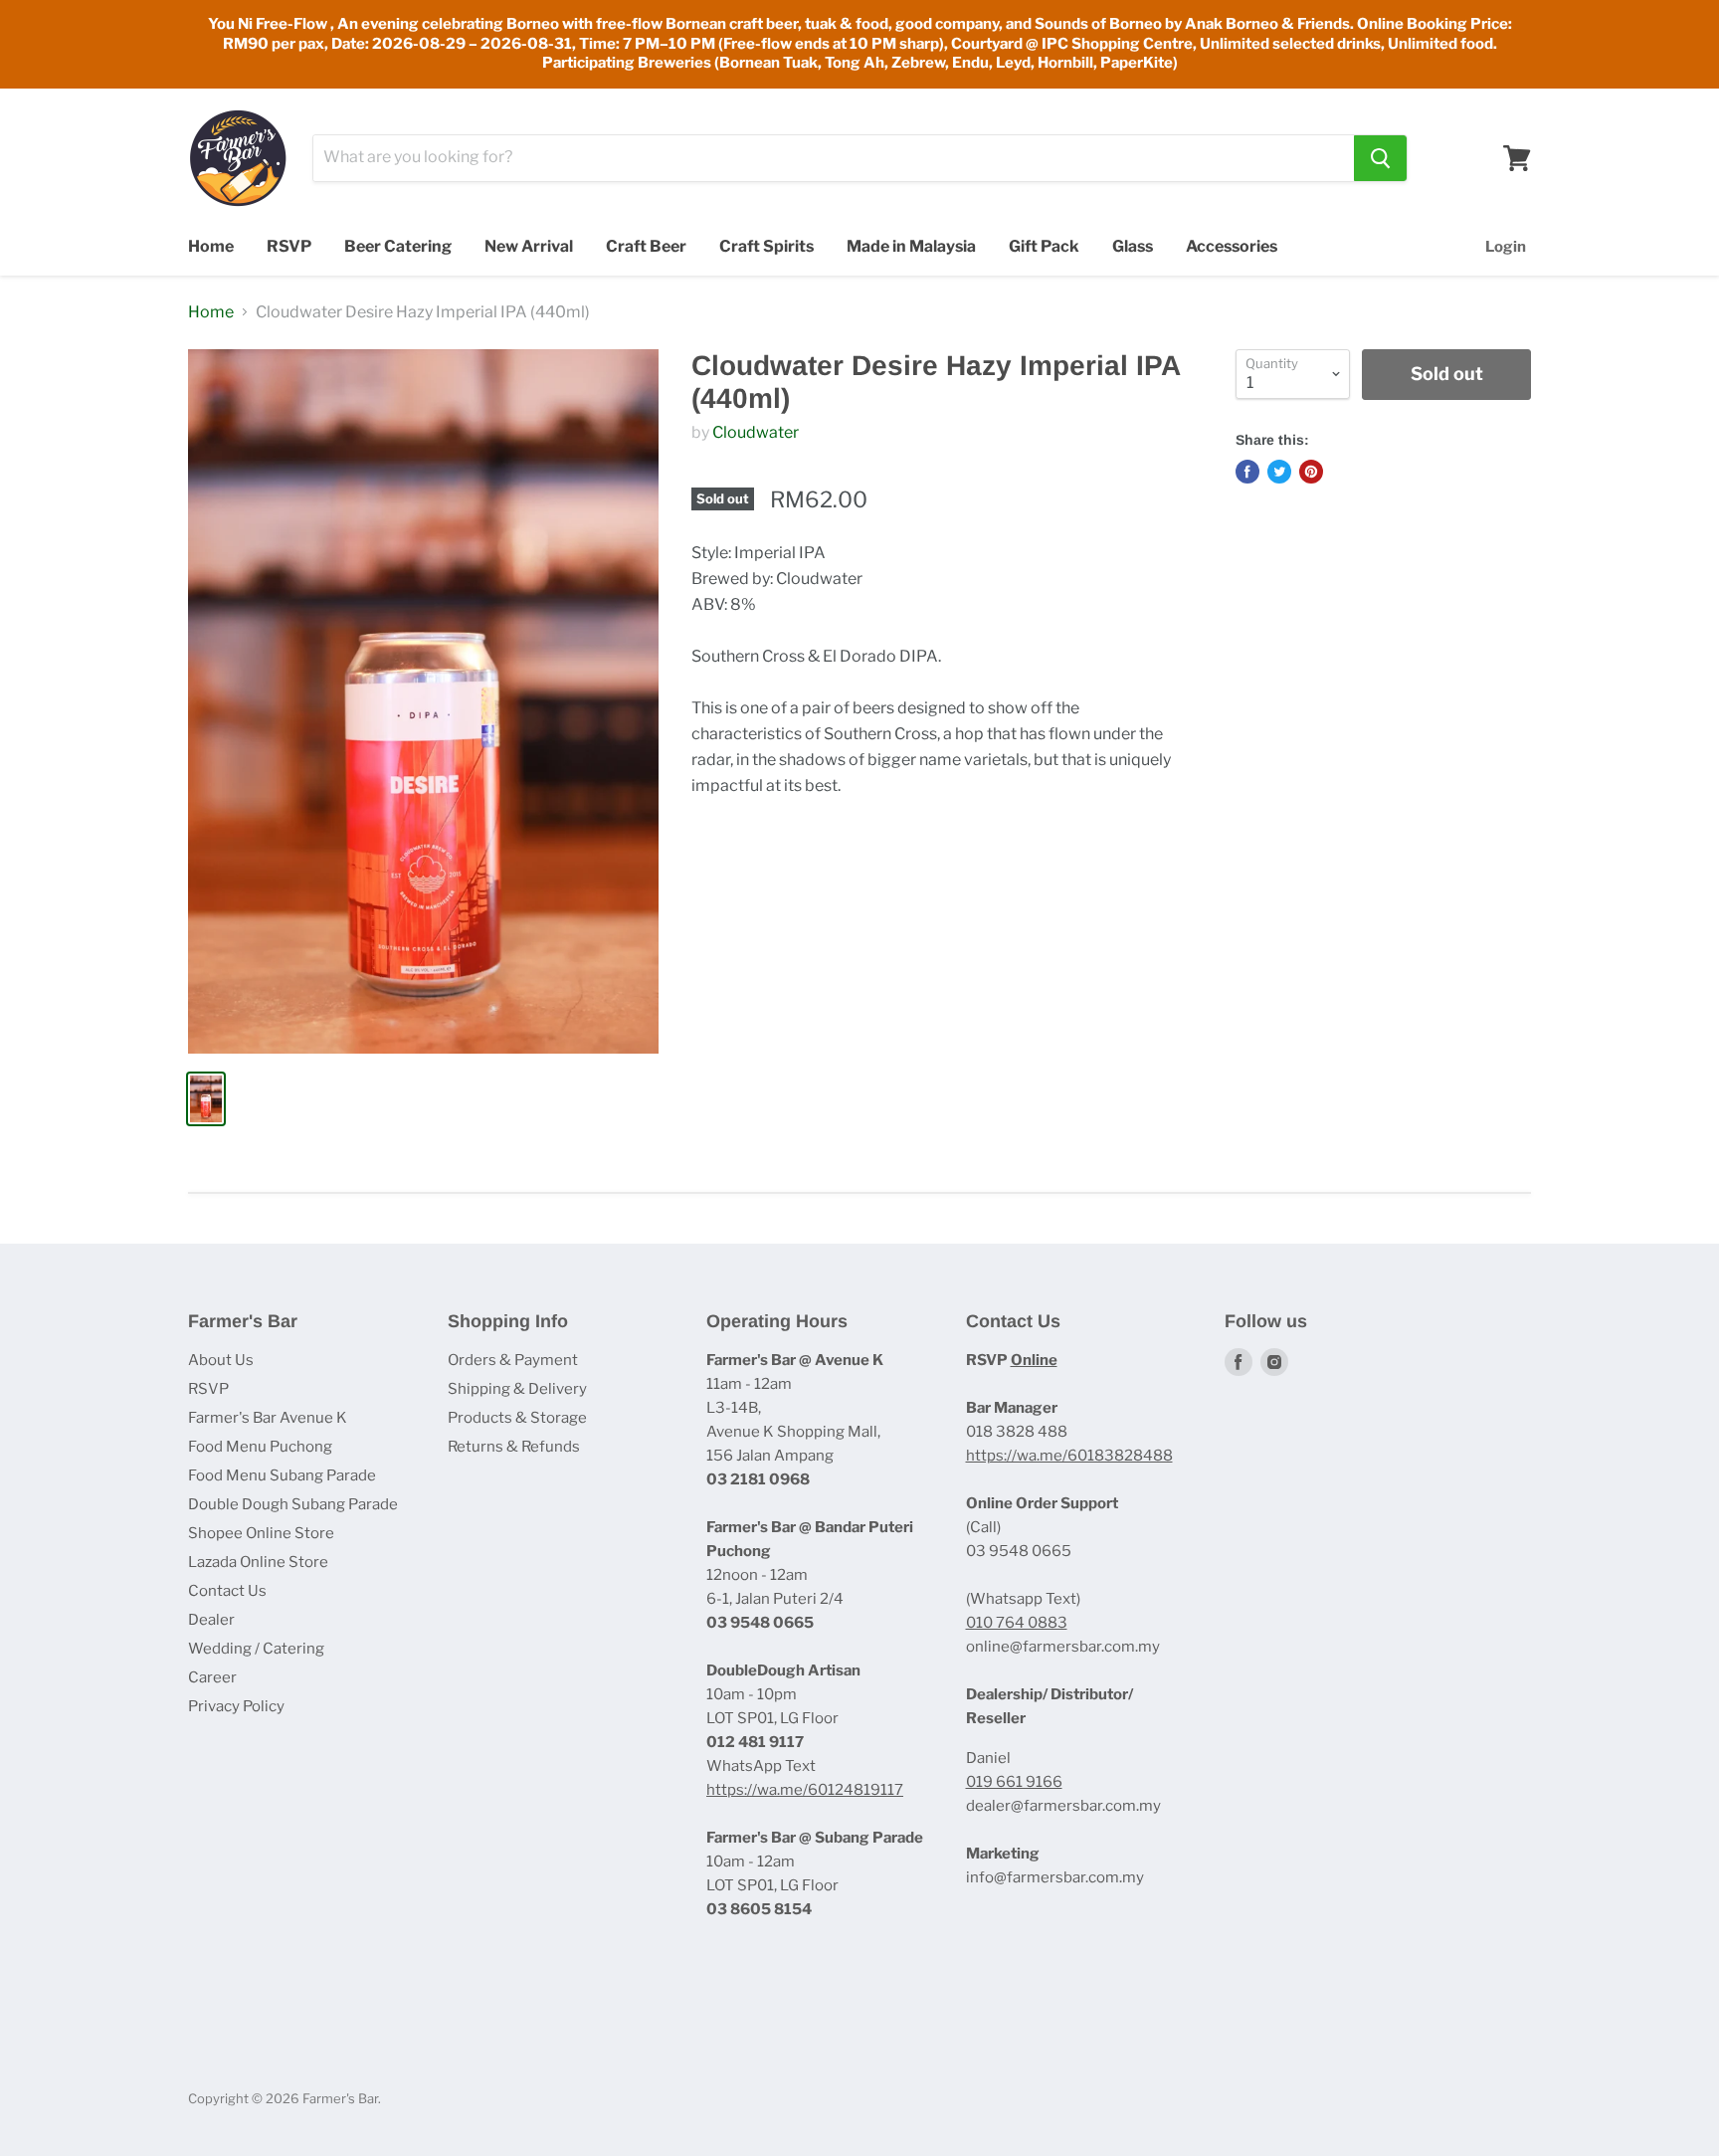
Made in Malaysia (911, 246)
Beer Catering (398, 246)
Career (212, 1677)
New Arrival (529, 246)
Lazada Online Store (258, 1562)
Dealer (211, 1620)
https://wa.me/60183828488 (1069, 1456)
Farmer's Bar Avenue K (268, 1418)
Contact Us (227, 1591)
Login (1506, 247)
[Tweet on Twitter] (1279, 472)
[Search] (1380, 158)
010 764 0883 (1017, 1623)
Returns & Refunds (514, 1447)
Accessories (1232, 246)
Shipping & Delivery (517, 1389)
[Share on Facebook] (1247, 472)
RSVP (289, 246)
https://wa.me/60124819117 (805, 1790)
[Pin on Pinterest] (1311, 472)
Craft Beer (646, 246)
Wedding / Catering (256, 1649)
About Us (221, 1360)
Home (211, 246)
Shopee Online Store (261, 1533)
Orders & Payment (513, 1360)
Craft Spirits (766, 246)
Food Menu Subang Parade (282, 1475)
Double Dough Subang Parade (293, 1504)
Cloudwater (756, 432)
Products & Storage (517, 1418)
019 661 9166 (1014, 1782)
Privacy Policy (236, 1706)
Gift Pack (1044, 246)
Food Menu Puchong (260, 1447)
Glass (1133, 246)
